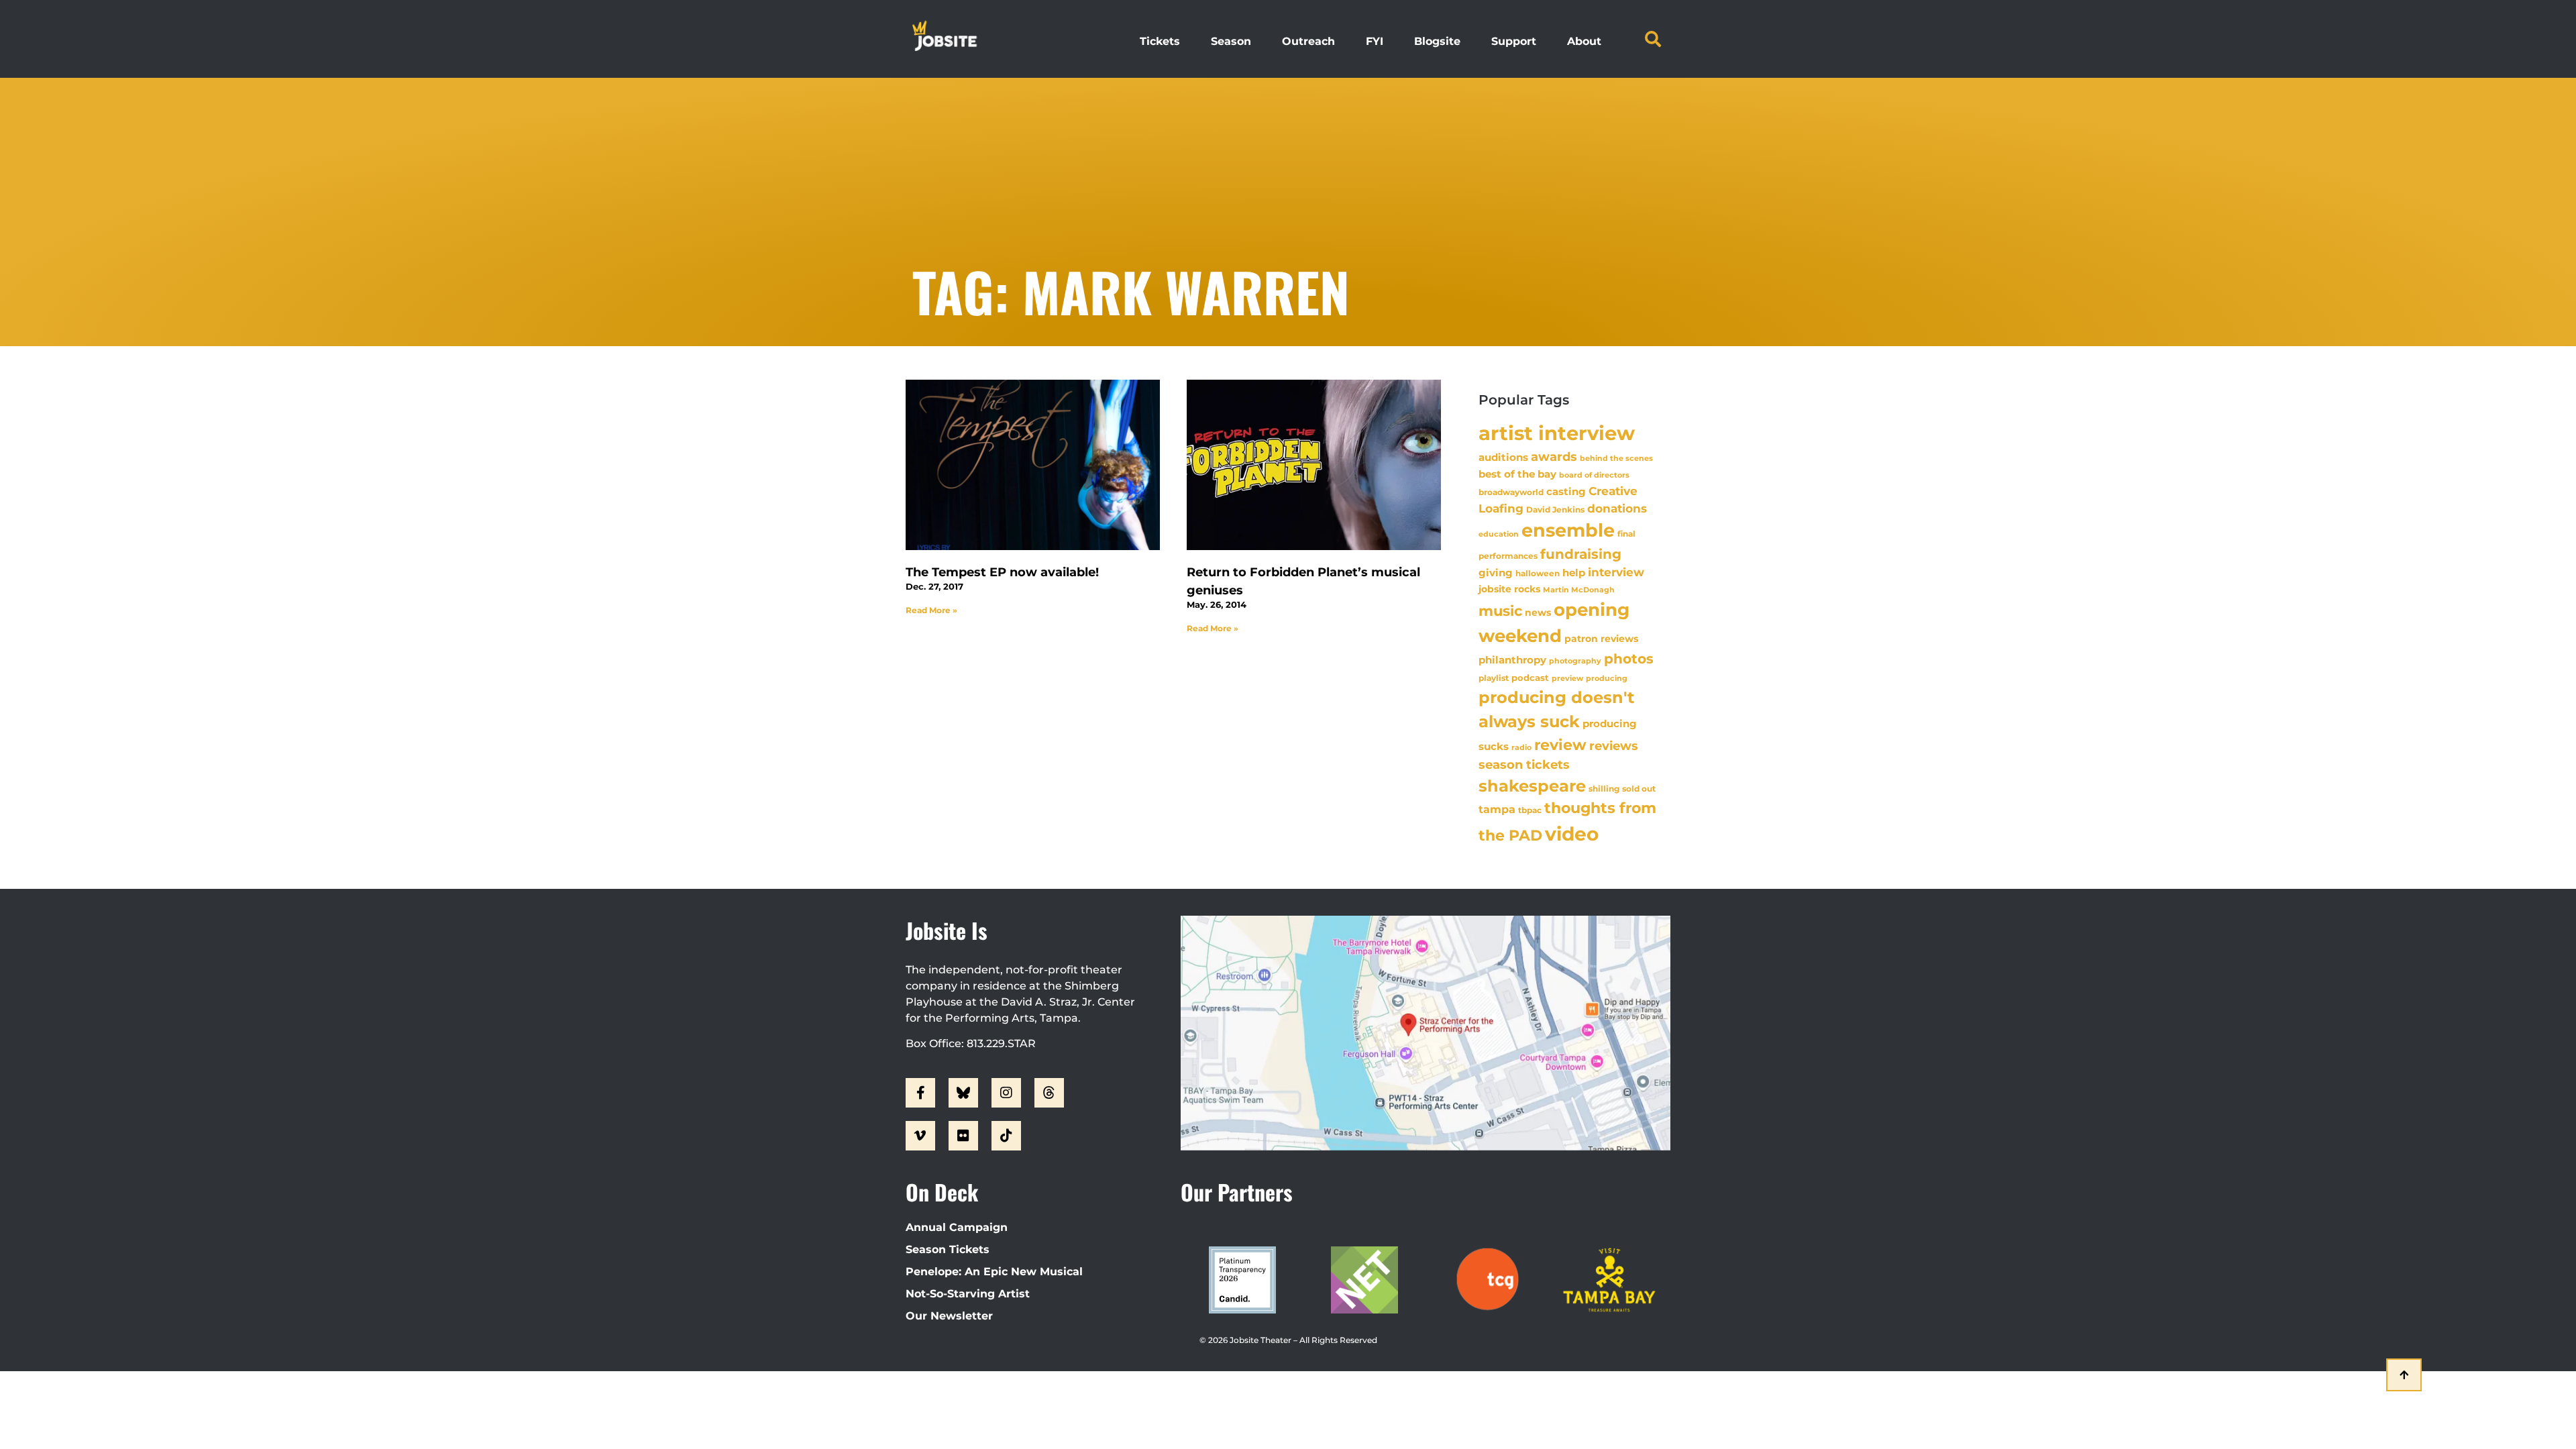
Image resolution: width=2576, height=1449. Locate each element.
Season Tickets (948, 1249)
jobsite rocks (1509, 589)
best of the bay (1517, 474)
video (1572, 834)
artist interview (1557, 433)
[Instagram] (1006, 1093)
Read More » (931, 610)
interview (1616, 572)
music (1500, 610)
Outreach (1308, 41)
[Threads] (1049, 1093)
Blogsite (1437, 41)
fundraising (1581, 554)
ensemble (1568, 530)
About (1584, 41)
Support (1514, 41)
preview (1567, 678)
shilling (1604, 789)
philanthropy (1512, 660)
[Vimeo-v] (920, 1136)
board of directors (1594, 475)
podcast (1530, 678)
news (1538, 612)
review (1560, 745)
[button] (1653, 39)
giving (1496, 573)
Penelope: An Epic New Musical (994, 1272)
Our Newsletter (949, 1316)
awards (1554, 457)
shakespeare (1532, 786)
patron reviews (1601, 639)
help (1574, 573)
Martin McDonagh (1579, 590)
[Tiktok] (1006, 1136)
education (1499, 534)
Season (1231, 41)
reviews (1614, 746)
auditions (1503, 458)
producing (1607, 679)
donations (1617, 508)
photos (1629, 659)
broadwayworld (1511, 492)
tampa (1497, 809)
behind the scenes (1616, 458)
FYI (1375, 41)
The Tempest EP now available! (1002, 572)
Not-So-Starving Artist (968, 1294)
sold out (1639, 789)
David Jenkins (1555, 509)
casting (1566, 491)
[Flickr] (963, 1136)
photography (1575, 661)
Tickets (1160, 41)
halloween (1538, 573)
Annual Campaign (957, 1227)
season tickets (1524, 765)
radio (1521, 747)
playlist (1494, 678)
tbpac (1530, 810)
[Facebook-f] (920, 1093)
